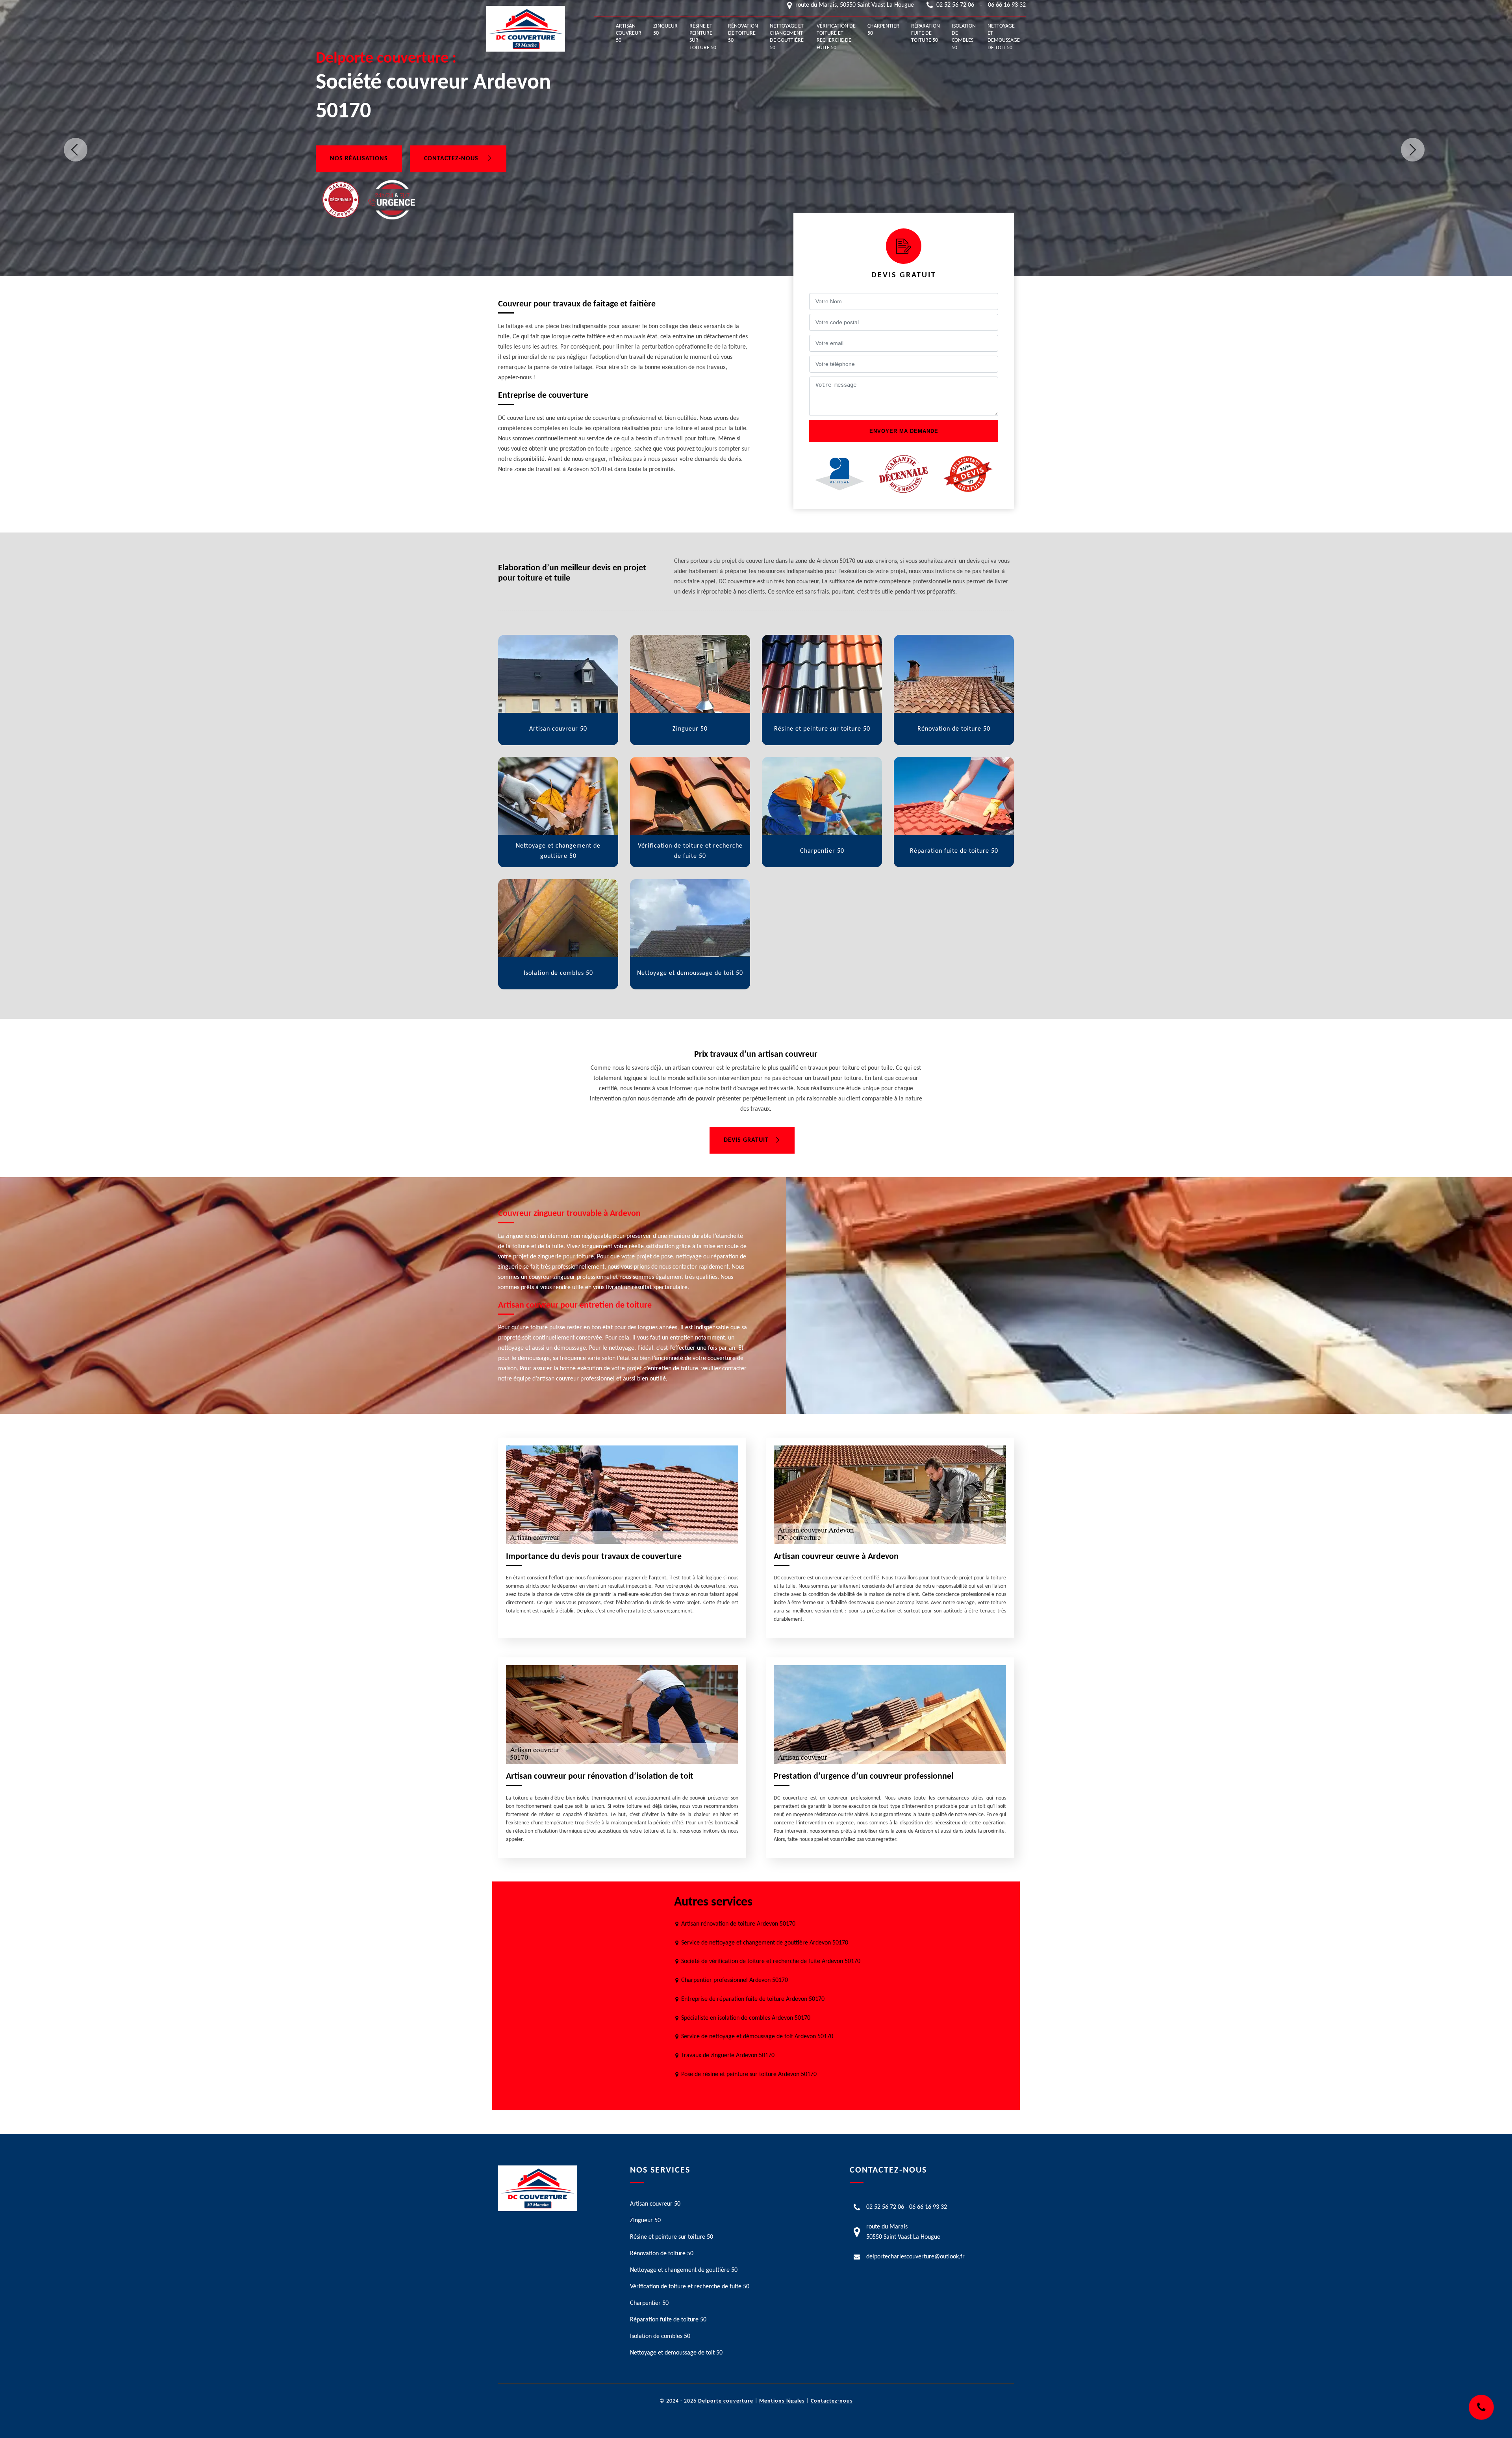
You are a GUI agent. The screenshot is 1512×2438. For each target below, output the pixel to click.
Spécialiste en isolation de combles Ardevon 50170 (746, 2018)
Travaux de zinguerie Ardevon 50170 (728, 2056)
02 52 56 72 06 (955, 5)
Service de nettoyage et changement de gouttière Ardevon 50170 (765, 1943)
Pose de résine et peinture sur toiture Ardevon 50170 (749, 2074)
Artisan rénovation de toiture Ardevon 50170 (738, 1924)
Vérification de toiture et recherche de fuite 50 (836, 37)
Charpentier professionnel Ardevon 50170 (735, 1980)
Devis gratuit (746, 1140)
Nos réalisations (359, 159)
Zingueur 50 (665, 30)
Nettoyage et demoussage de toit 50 (1004, 37)
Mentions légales (782, 2401)
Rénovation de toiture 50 (743, 33)
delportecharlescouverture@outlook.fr (915, 2257)
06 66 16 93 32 (1007, 5)
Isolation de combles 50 (964, 37)
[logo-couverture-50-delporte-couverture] (526, 29)
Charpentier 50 (883, 30)
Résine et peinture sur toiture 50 (703, 37)
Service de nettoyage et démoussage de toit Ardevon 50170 (757, 2037)
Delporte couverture (726, 2401)
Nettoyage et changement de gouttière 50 (787, 37)
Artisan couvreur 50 (629, 33)
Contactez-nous (452, 159)
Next (1413, 150)
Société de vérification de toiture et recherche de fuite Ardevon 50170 (771, 1961)
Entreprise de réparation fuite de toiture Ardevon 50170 (753, 1999)
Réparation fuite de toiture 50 (926, 33)
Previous (76, 150)
